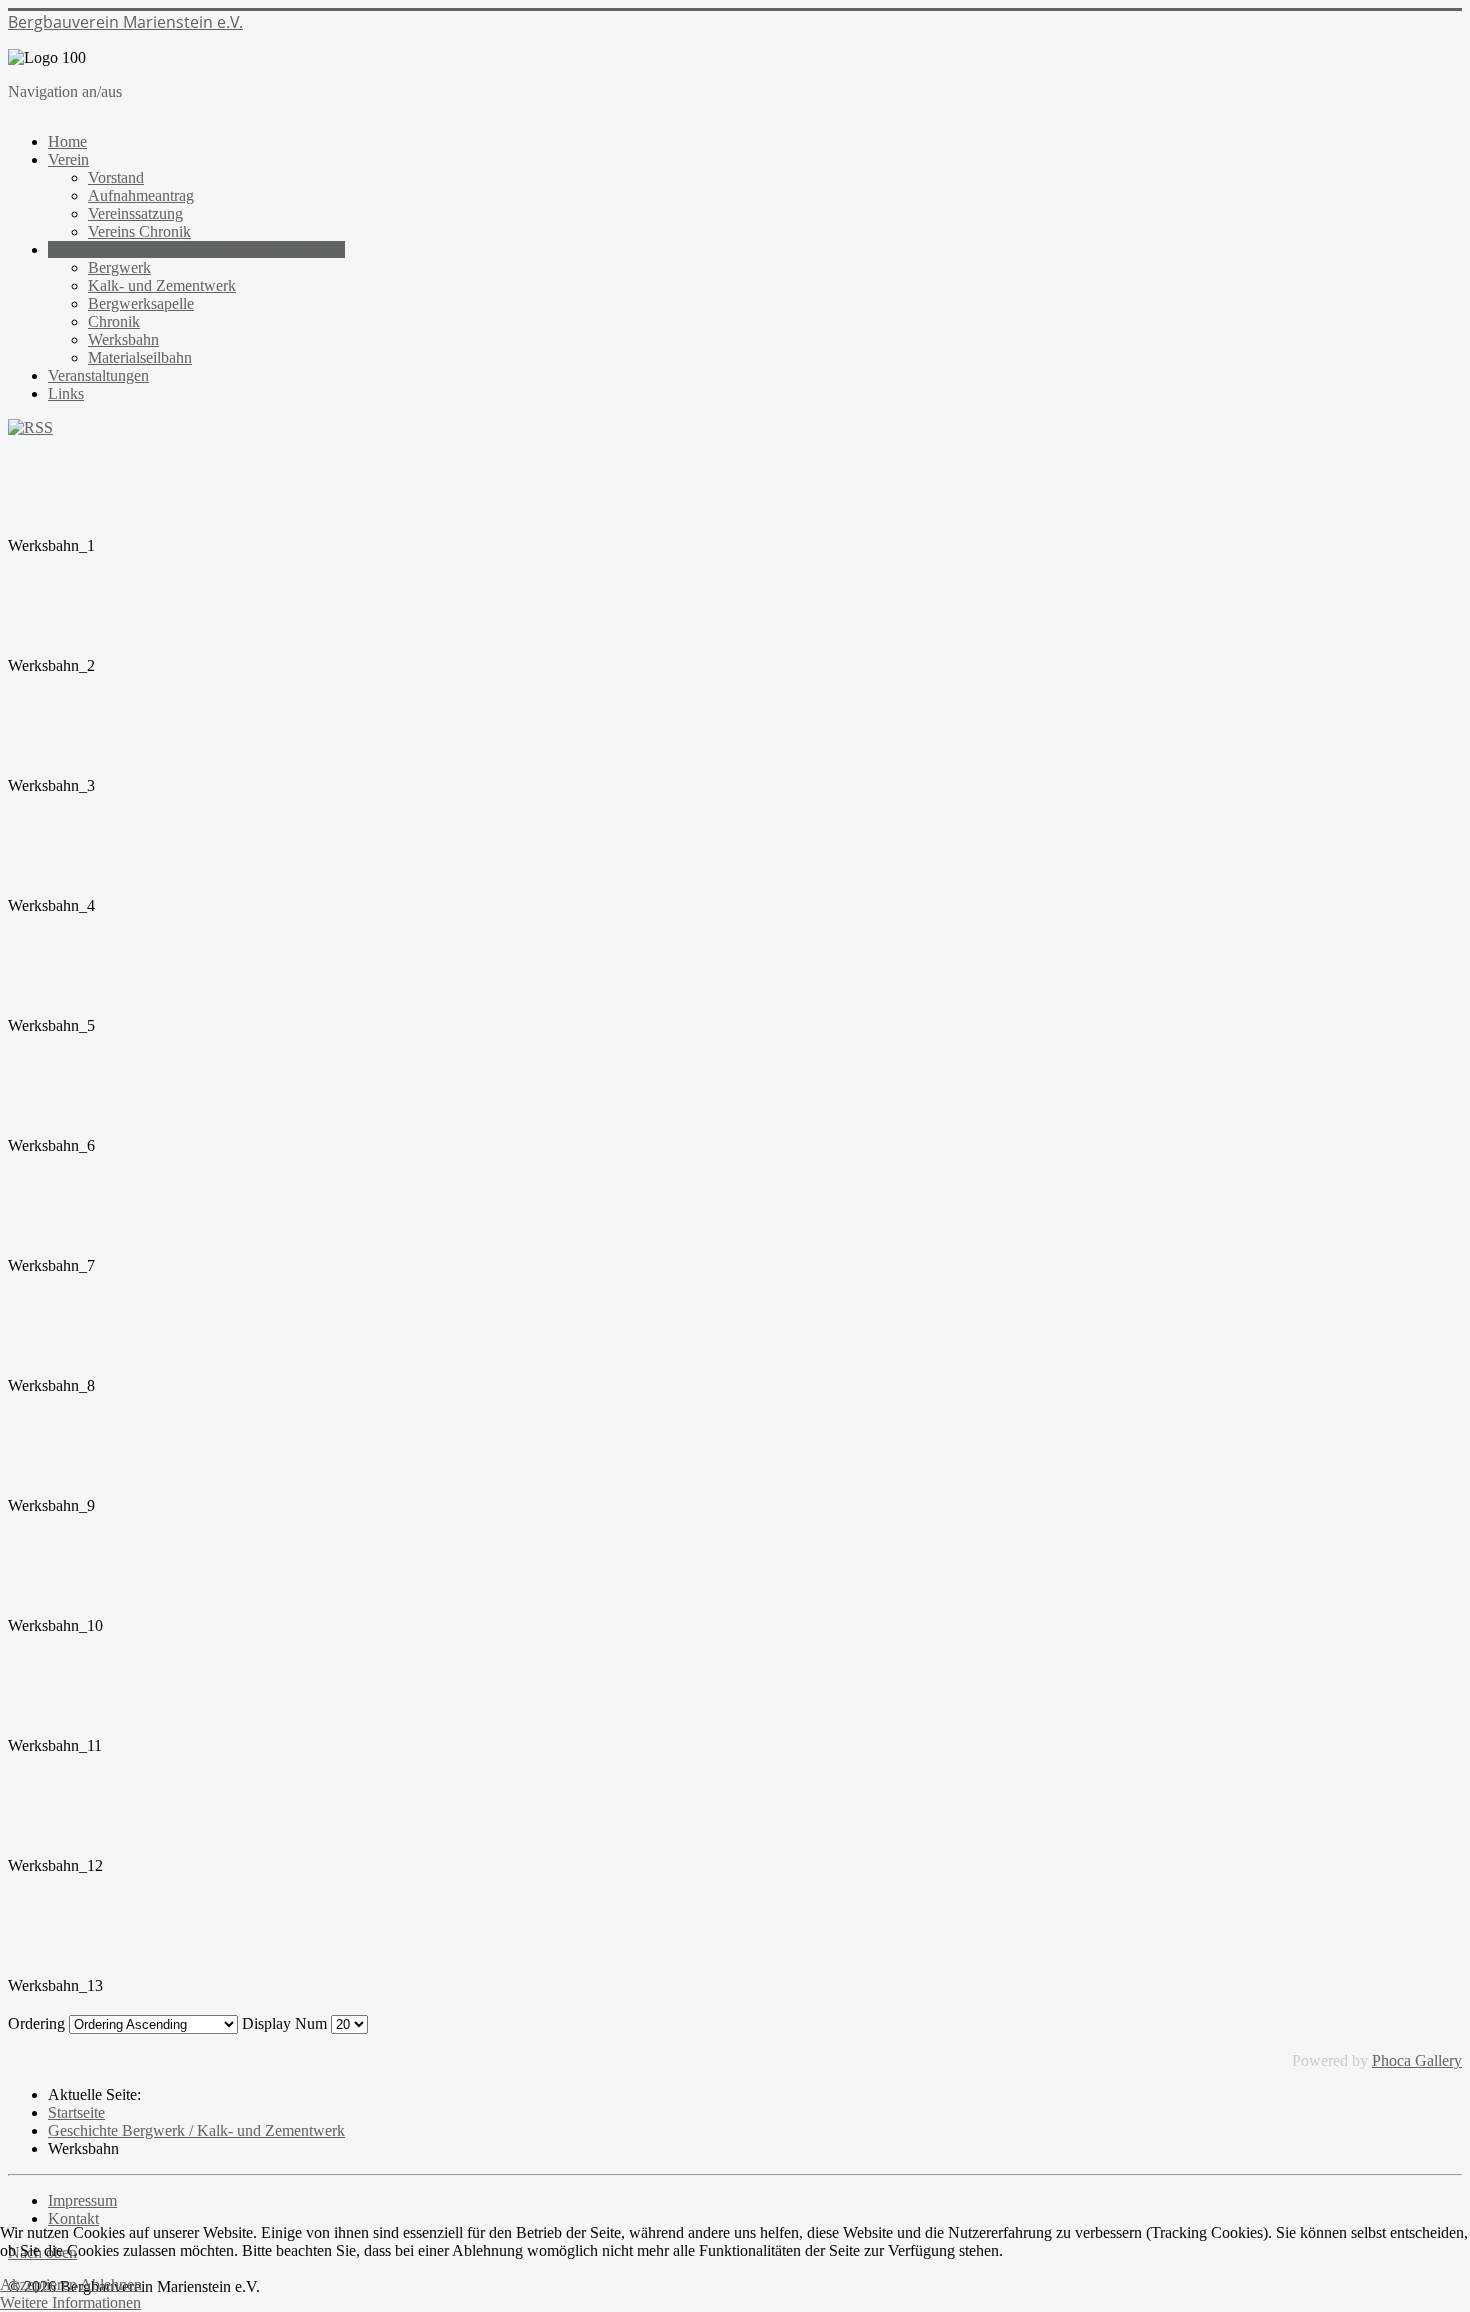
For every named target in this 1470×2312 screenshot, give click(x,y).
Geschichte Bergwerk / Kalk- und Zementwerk (196, 249)
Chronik (114, 321)
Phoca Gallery (1417, 2060)
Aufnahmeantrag (141, 195)
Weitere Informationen (70, 2302)
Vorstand (116, 177)
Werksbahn (123, 339)
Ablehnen (111, 2284)
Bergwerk (119, 267)
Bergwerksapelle (141, 303)
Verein (68, 159)
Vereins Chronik (139, 231)
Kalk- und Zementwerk (162, 285)
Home (67, 141)
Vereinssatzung (135, 213)
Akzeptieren (38, 2284)
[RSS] (30, 427)
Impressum (82, 2200)
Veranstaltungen (98, 375)
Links (66, 393)
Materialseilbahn (140, 357)
